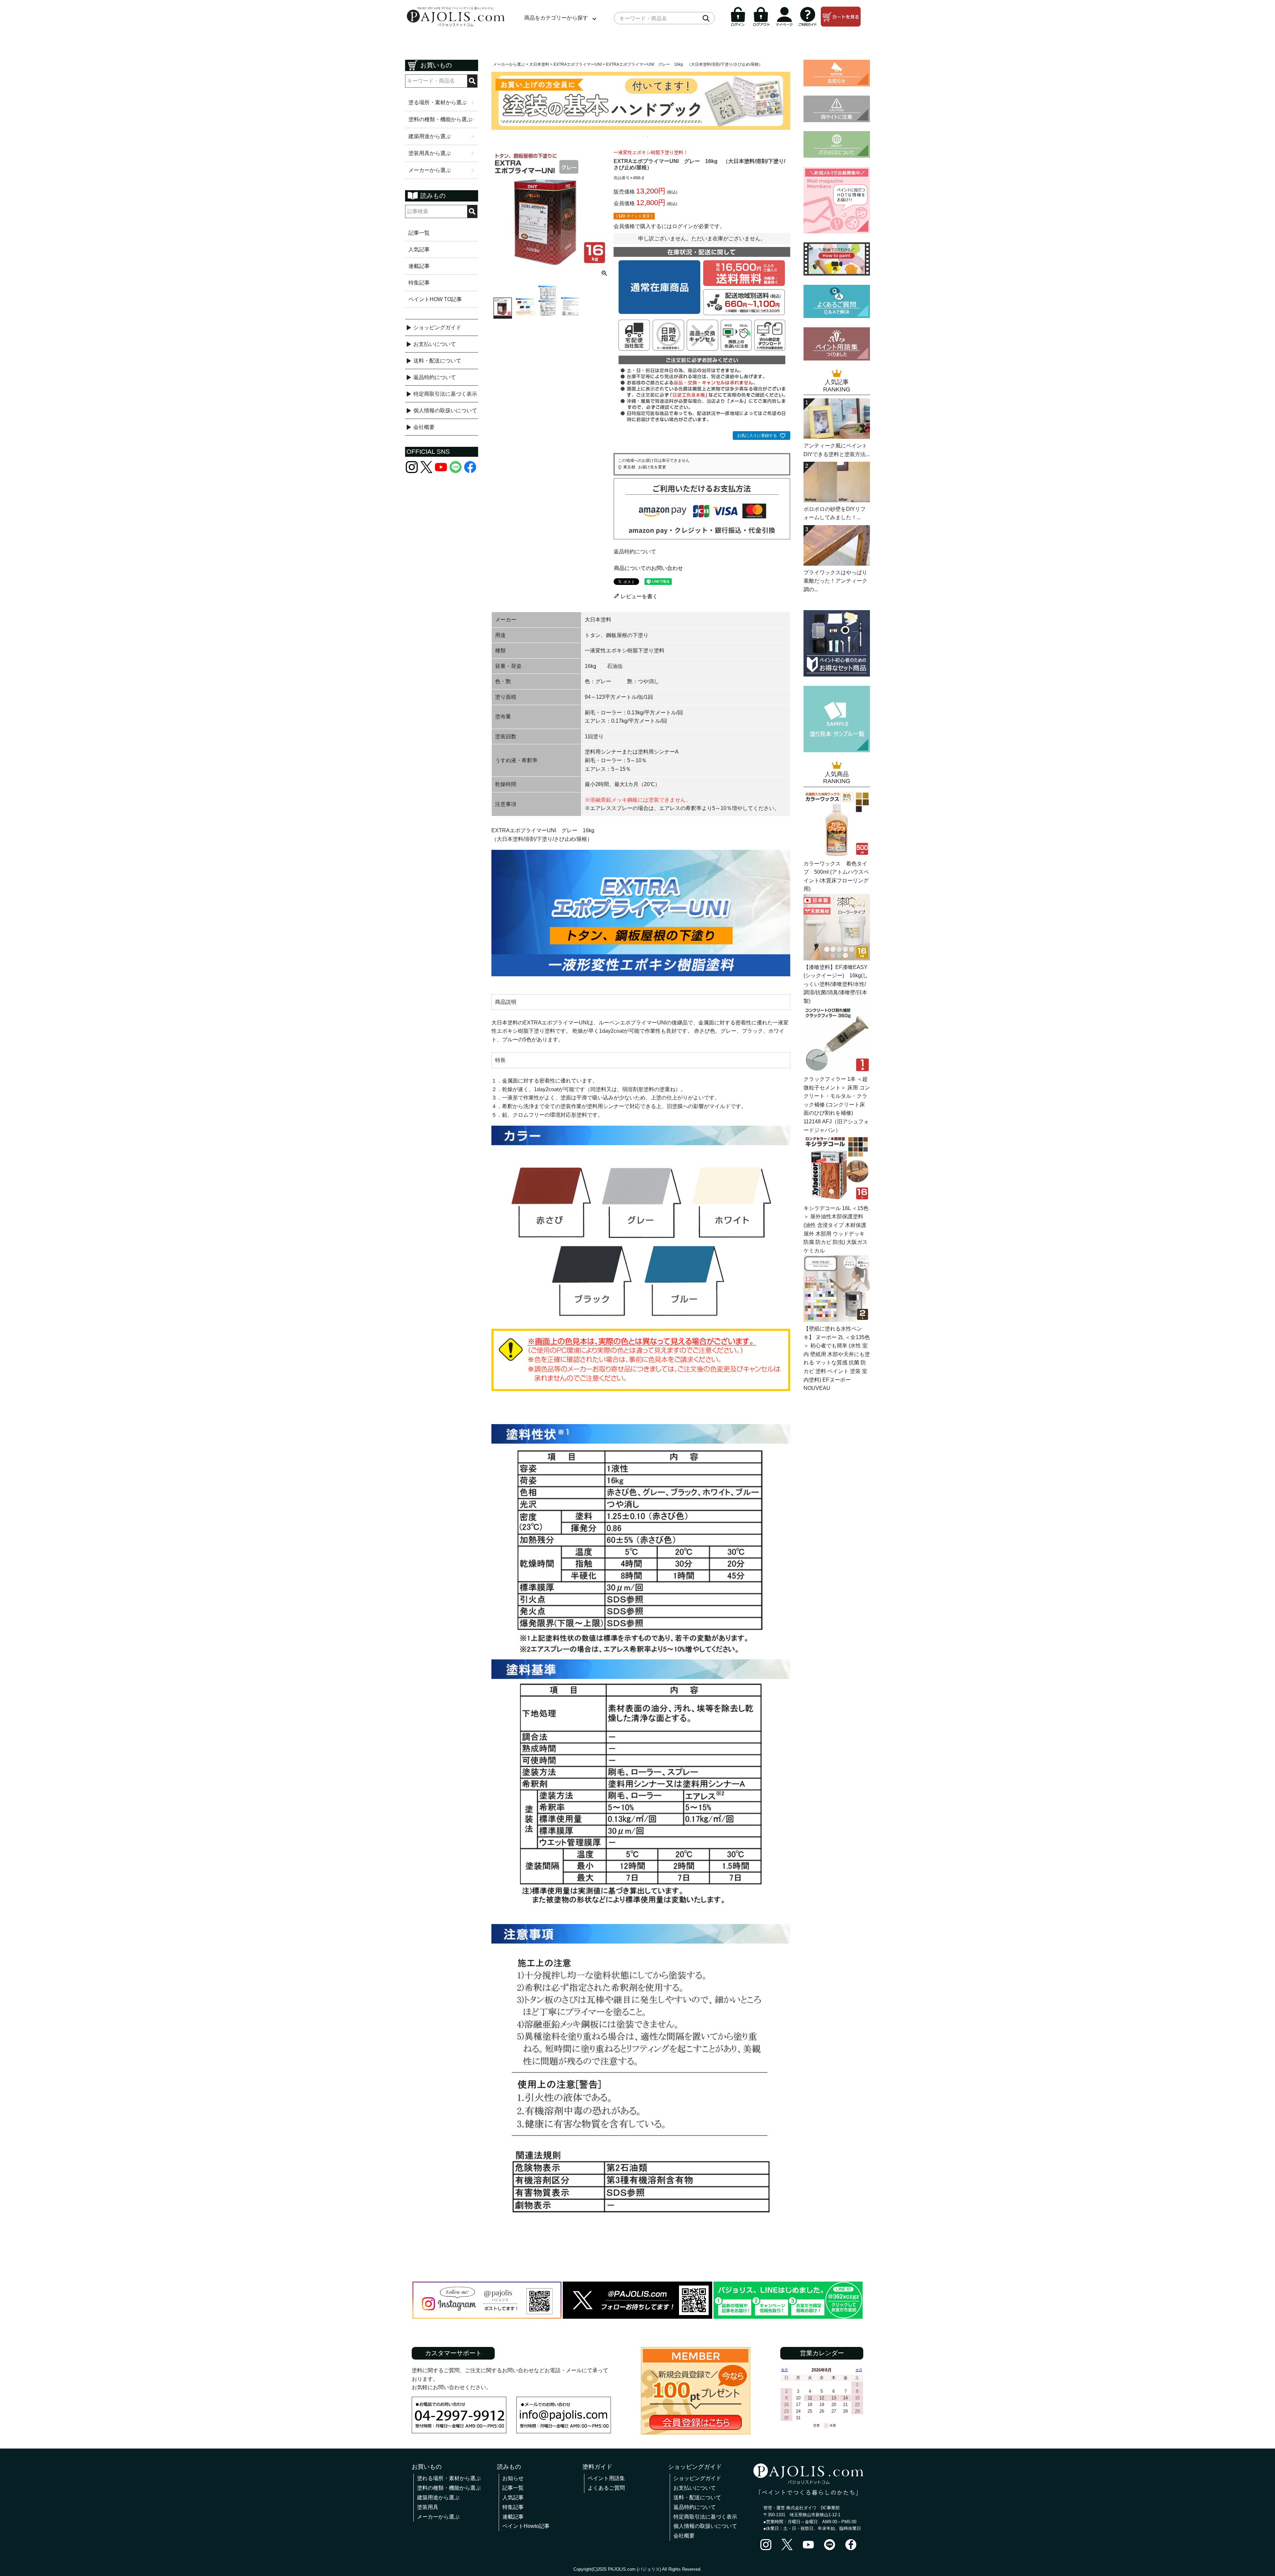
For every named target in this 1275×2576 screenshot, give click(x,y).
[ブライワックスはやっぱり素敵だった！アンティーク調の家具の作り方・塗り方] (837, 564)
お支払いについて (435, 344)
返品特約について (435, 377)
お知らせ (513, 2478)
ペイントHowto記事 (526, 2526)
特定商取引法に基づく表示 (445, 394)
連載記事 (419, 266)
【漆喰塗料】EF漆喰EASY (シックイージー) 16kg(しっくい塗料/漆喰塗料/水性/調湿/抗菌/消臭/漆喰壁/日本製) (836, 984)
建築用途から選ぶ (438, 2497)
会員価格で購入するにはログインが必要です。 (669, 226)
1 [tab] (634, 136)
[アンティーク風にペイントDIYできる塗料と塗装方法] (837, 437)
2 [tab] (639, 136)
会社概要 (424, 427)
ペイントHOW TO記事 (435, 299)
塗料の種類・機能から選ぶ (449, 2488)
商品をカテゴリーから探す (556, 18)
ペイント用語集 (606, 2478)
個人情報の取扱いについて (445, 410)
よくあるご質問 (606, 2488)
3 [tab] (643, 136)
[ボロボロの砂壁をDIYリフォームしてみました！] (837, 500)
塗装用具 (428, 2507)
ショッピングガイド (437, 327)
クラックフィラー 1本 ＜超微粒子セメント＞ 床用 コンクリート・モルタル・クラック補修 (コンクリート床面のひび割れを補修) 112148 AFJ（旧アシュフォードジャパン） (837, 1105)
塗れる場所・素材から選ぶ (449, 2478)
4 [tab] (648, 136)
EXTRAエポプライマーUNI (578, 64)
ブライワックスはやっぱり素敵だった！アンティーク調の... (835, 581)
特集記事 (419, 283)
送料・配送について (437, 361)
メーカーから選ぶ (509, 64)
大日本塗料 (539, 64)
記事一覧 (419, 233)
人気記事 (419, 249)
